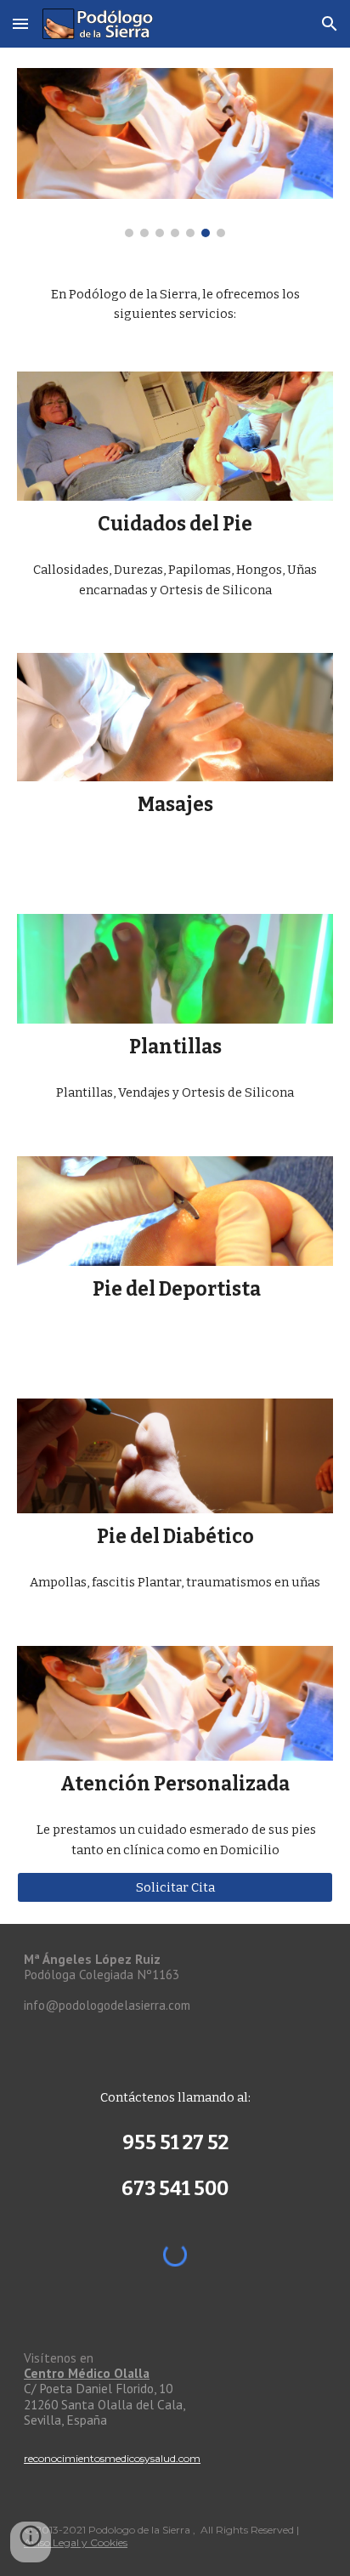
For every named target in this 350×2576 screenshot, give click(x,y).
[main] (175, 305)
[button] (20, 23)
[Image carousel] (175, 153)
